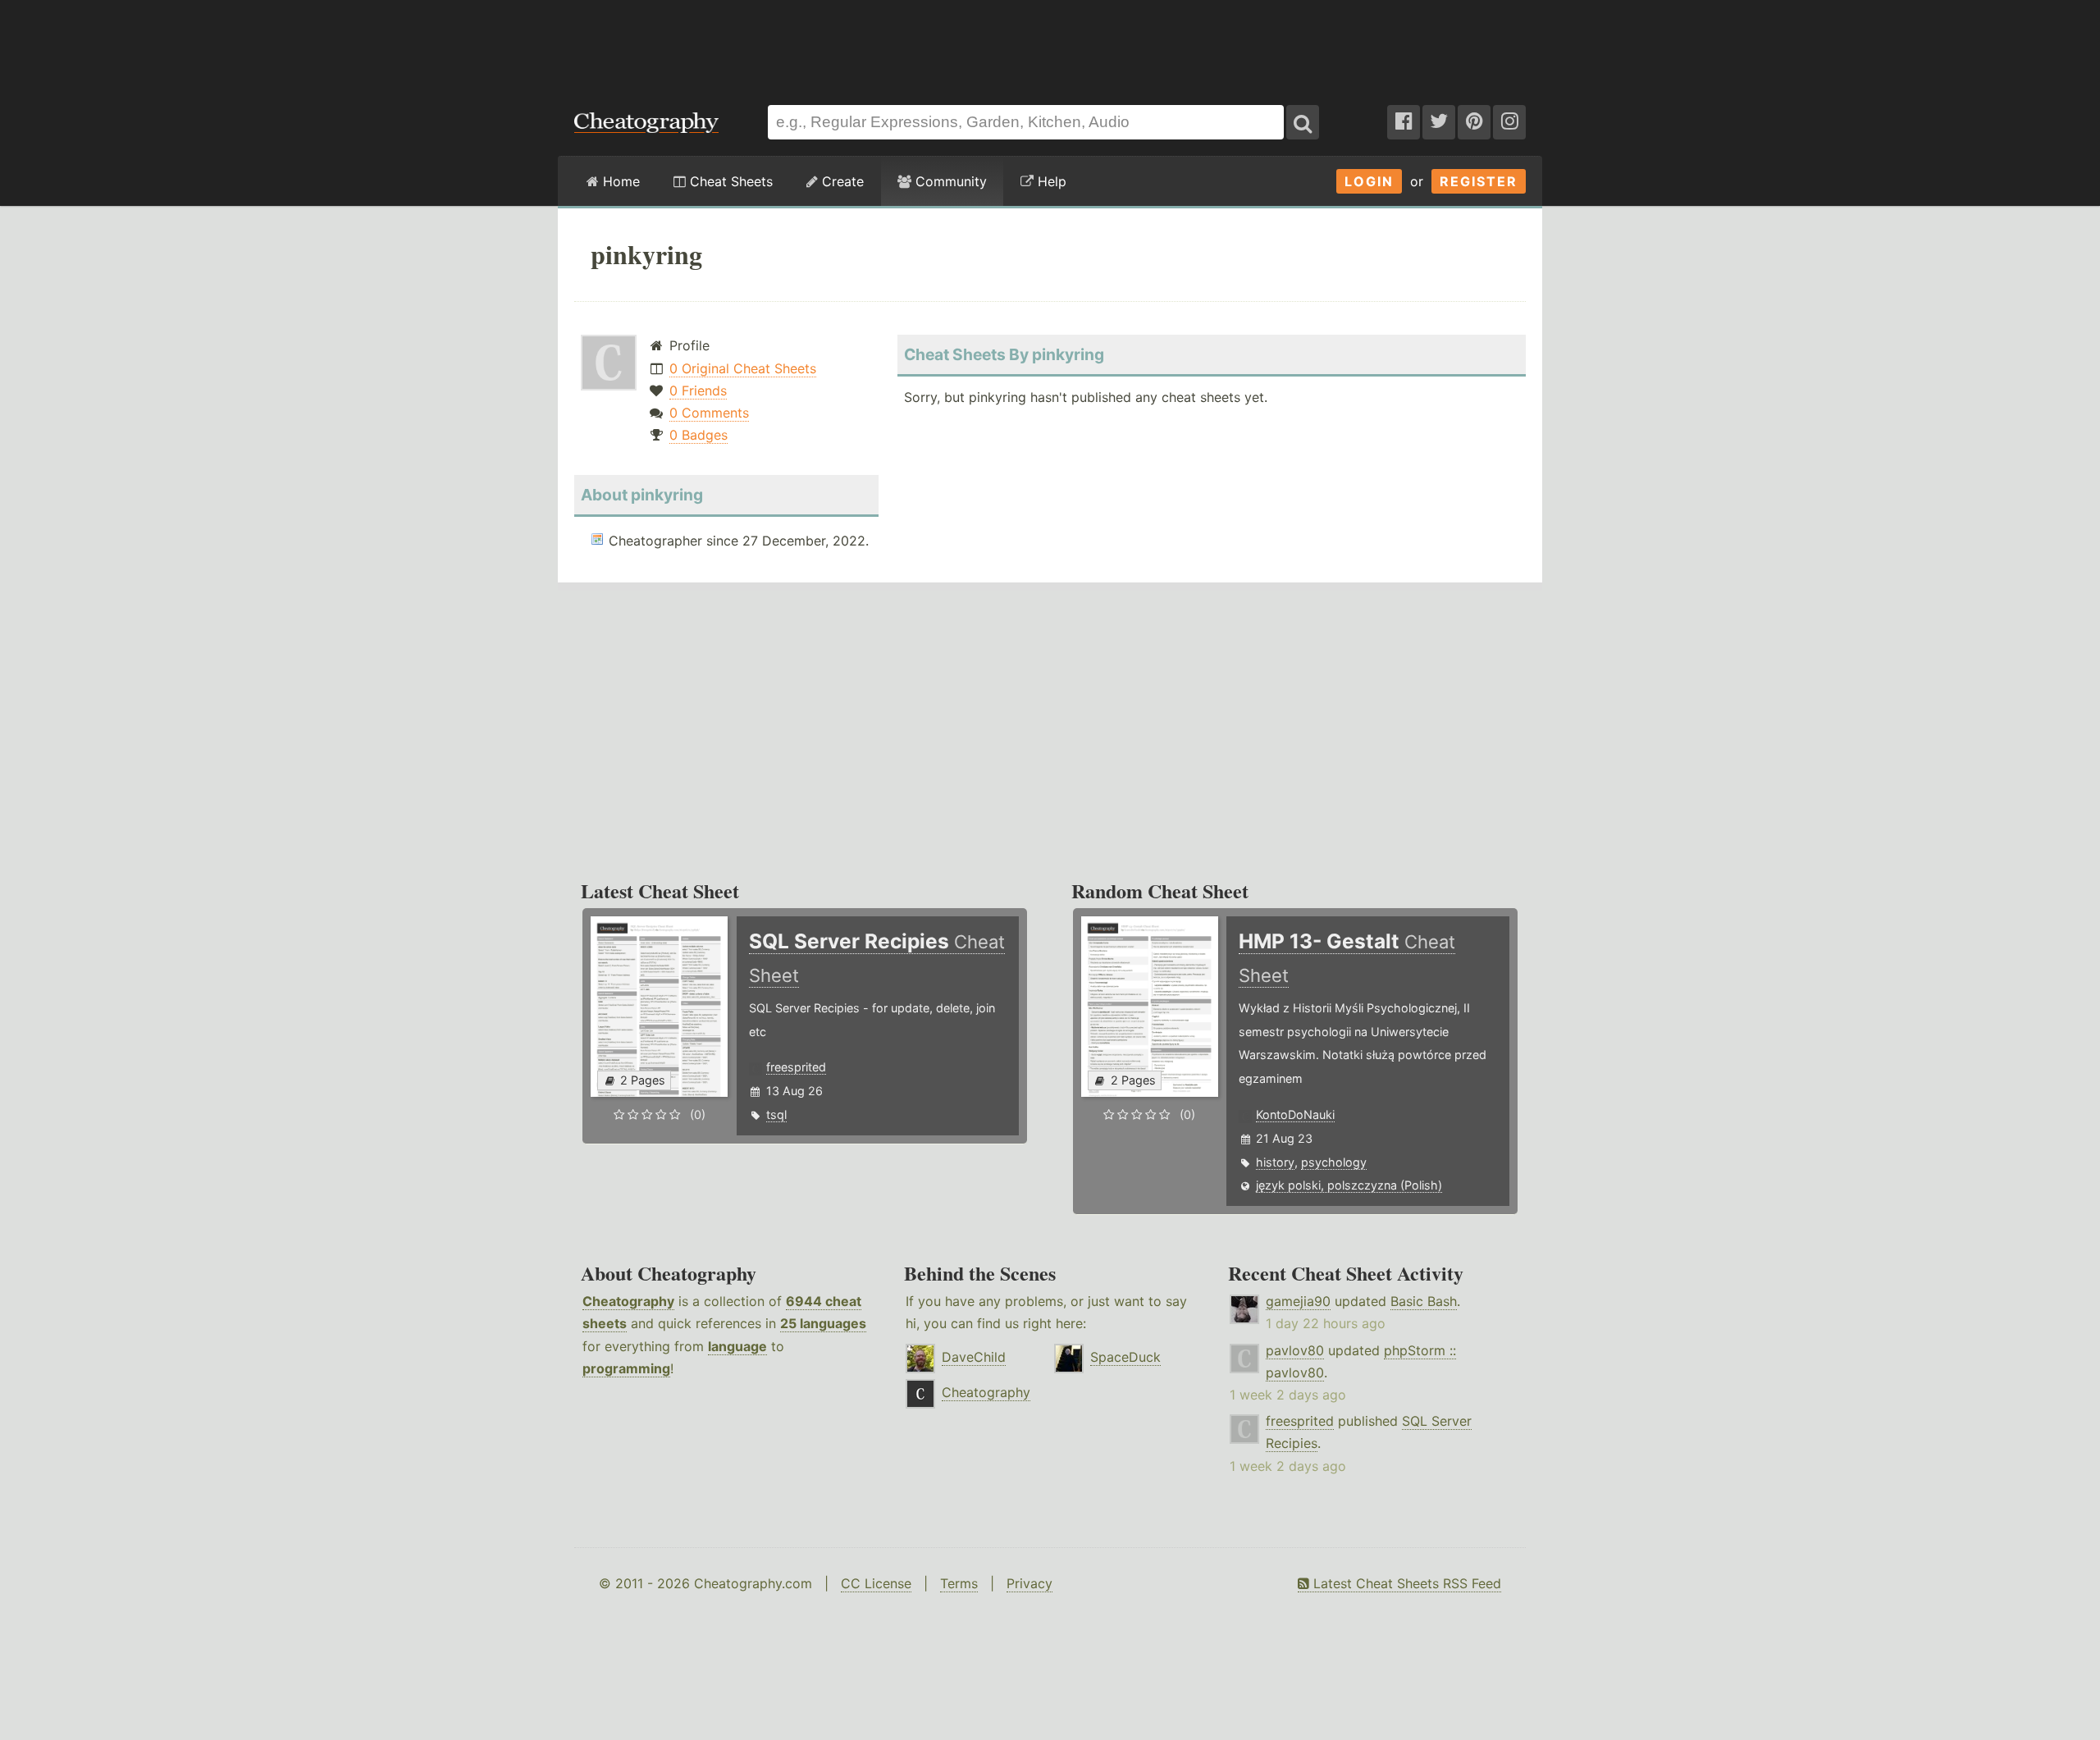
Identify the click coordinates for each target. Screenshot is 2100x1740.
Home (619, 181)
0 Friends (698, 390)
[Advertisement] (1050, 44)
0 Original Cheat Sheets (743, 368)
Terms (959, 1583)
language (737, 1346)
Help (1050, 181)
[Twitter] (1439, 122)
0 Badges (698, 435)
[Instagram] (1509, 122)
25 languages (823, 1323)
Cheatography (628, 1301)
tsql (776, 1114)
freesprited (796, 1067)
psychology (1334, 1162)
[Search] (1303, 122)
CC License (876, 1583)
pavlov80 (1295, 1350)
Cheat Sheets (729, 181)
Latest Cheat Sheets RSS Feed (1405, 1583)
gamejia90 (1298, 1301)
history (1275, 1162)
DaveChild (974, 1357)
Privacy (1029, 1583)
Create (841, 181)
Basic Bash (1424, 1301)
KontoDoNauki (1295, 1114)
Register (1479, 181)
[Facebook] (1404, 122)
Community (949, 181)
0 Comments (709, 413)
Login (1369, 181)
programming (626, 1368)
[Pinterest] (1474, 122)
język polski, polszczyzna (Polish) (1349, 1185)
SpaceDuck (1125, 1357)
